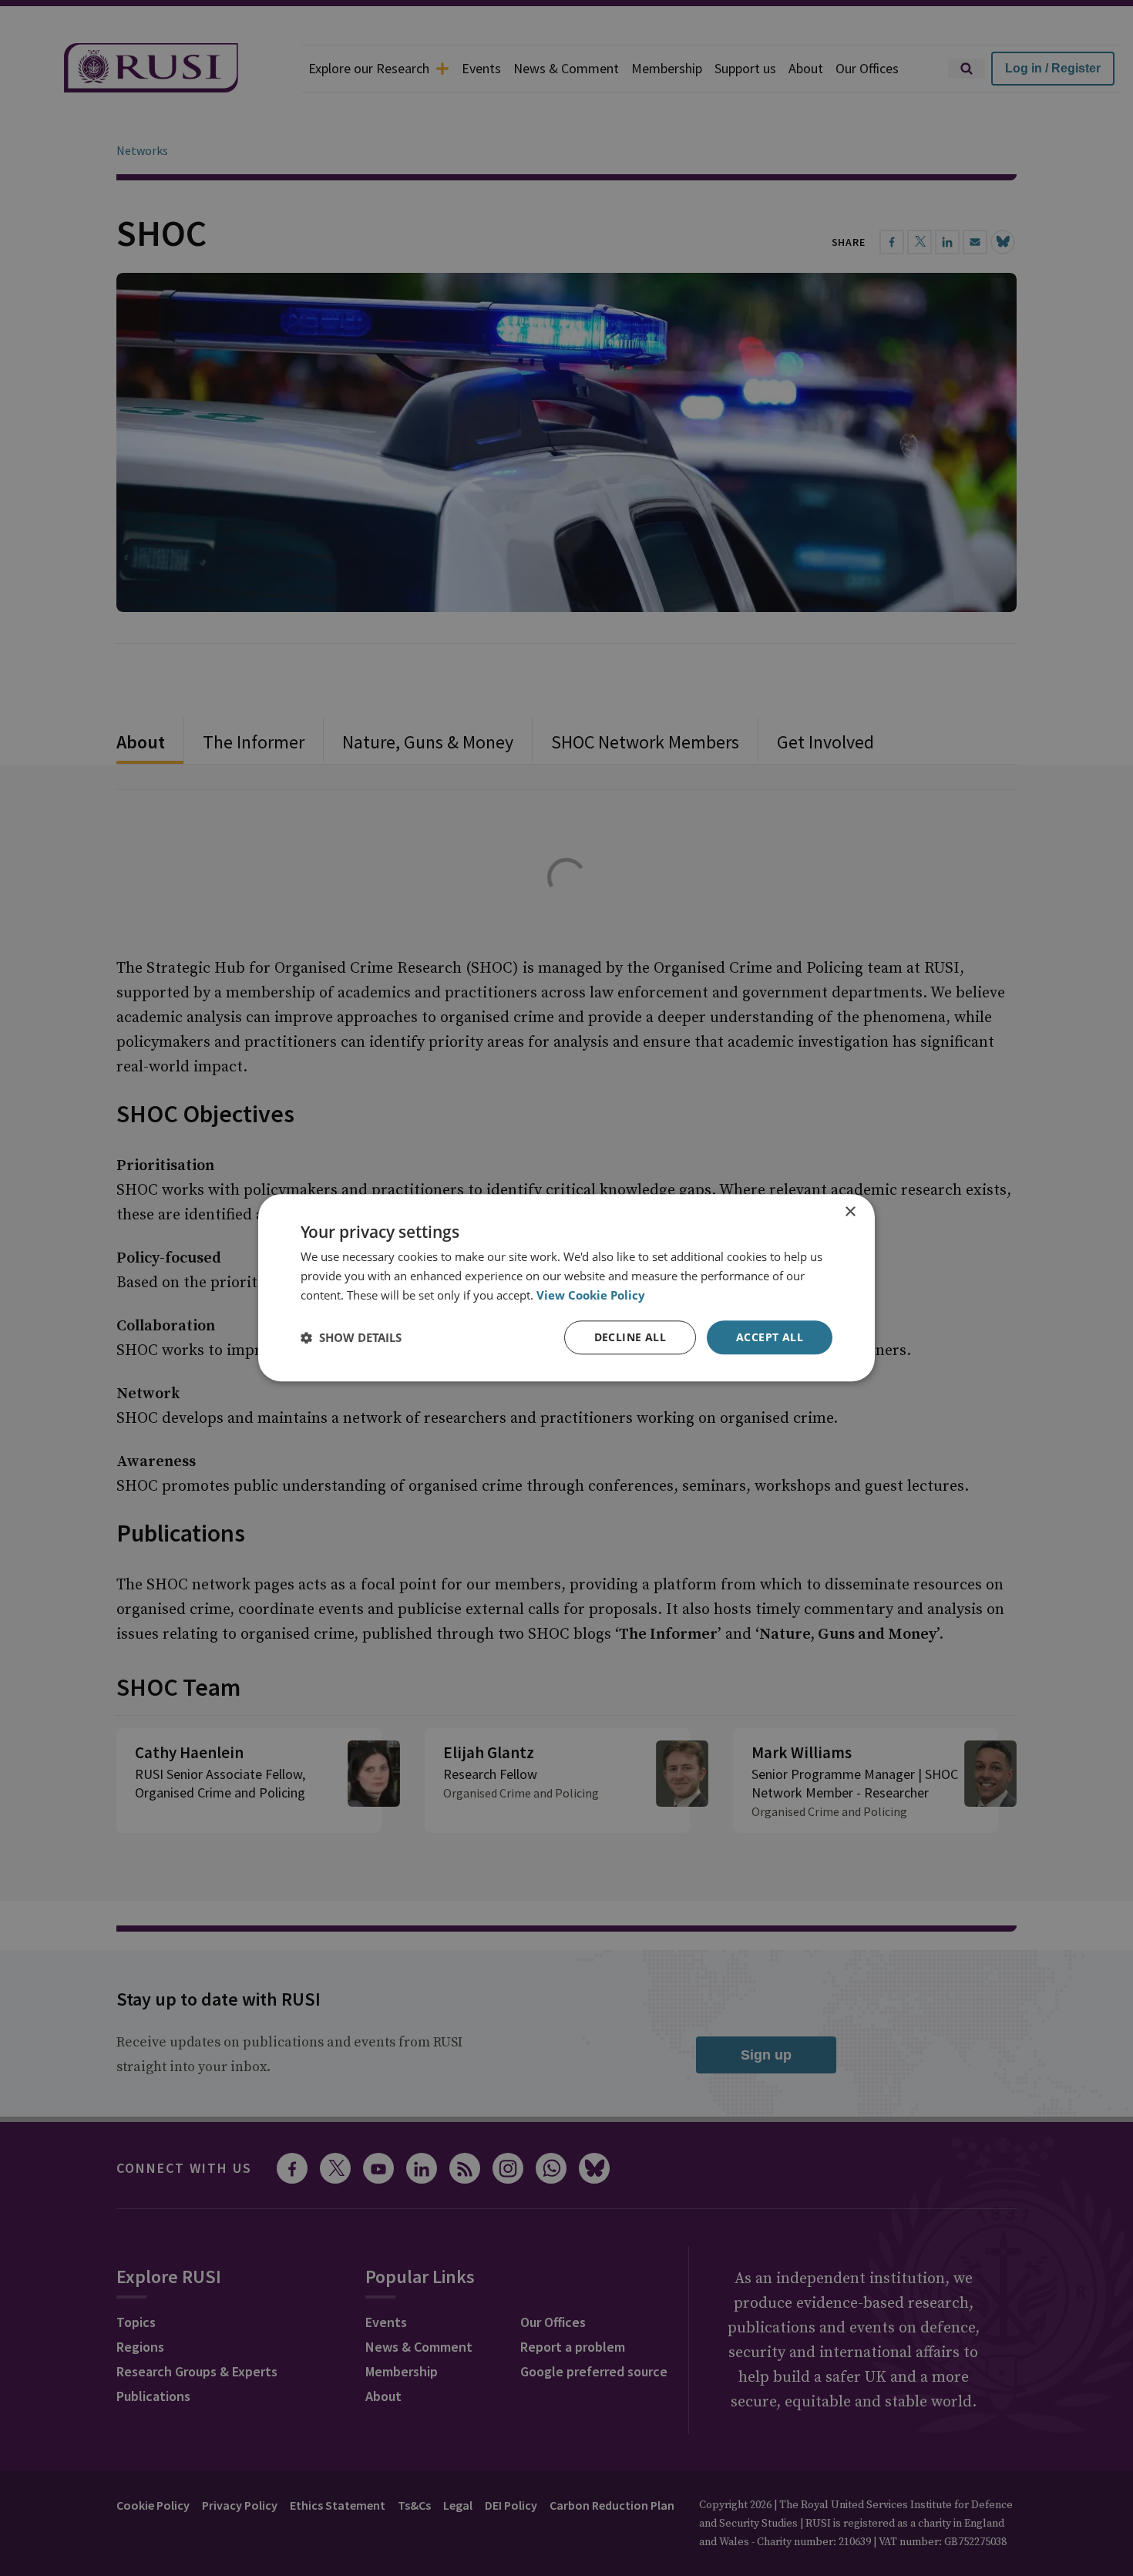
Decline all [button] (630, 1337)
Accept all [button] (770, 1337)
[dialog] (566, 1288)
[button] (351, 1337)
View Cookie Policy (591, 1295)
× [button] (850, 1212)
